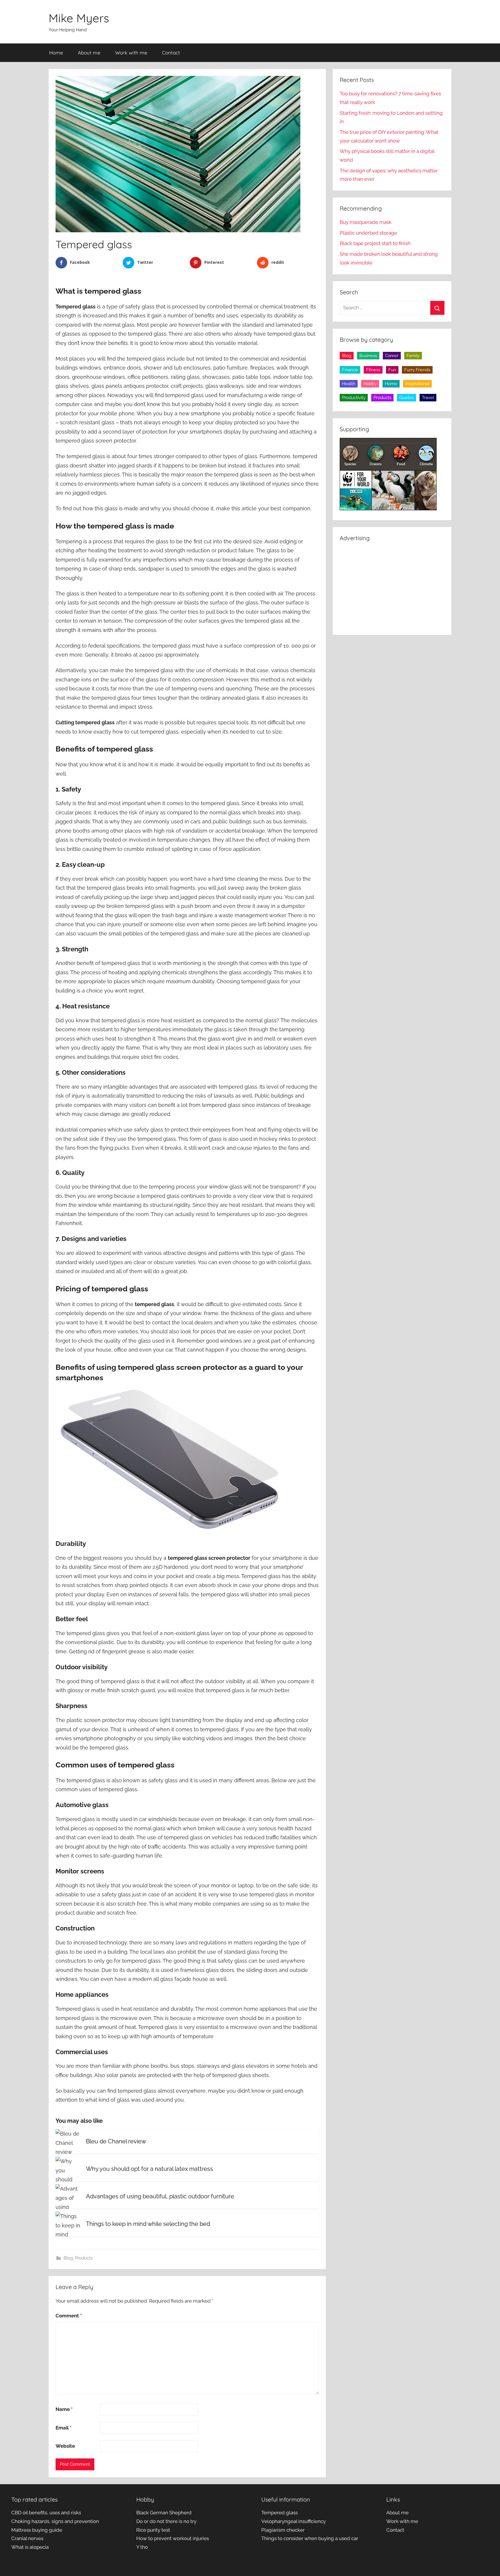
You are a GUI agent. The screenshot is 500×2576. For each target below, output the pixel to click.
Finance (350, 370)
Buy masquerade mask (366, 222)
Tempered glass (280, 2513)
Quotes (407, 398)
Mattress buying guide (37, 2530)
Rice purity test (153, 2530)
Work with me (131, 53)
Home (56, 53)
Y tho (142, 2547)
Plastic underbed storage (368, 233)
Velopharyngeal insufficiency (294, 2521)
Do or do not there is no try (166, 2521)
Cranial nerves (27, 2538)
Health (349, 384)
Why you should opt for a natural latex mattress (149, 2169)
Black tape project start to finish (375, 243)
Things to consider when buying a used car (310, 2538)
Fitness (373, 370)
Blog (68, 2258)
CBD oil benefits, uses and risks (46, 2513)
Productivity (354, 398)
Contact (171, 53)
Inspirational (417, 384)
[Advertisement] (392, 587)
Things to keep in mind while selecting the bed (148, 2224)
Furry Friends (417, 370)
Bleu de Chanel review (116, 2141)
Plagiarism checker (283, 2530)
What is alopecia (30, 2547)
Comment (69, 2316)
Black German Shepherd (164, 2513)
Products (84, 2258)
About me (89, 53)
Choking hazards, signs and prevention (55, 2521)
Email (64, 2428)
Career (392, 356)
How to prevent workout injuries (173, 2538)
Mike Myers (79, 18)
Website (65, 2446)
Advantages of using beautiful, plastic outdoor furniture (160, 2196)
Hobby (370, 384)
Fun (392, 370)
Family (413, 356)
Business (368, 356)
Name (64, 2409)
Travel (428, 398)
